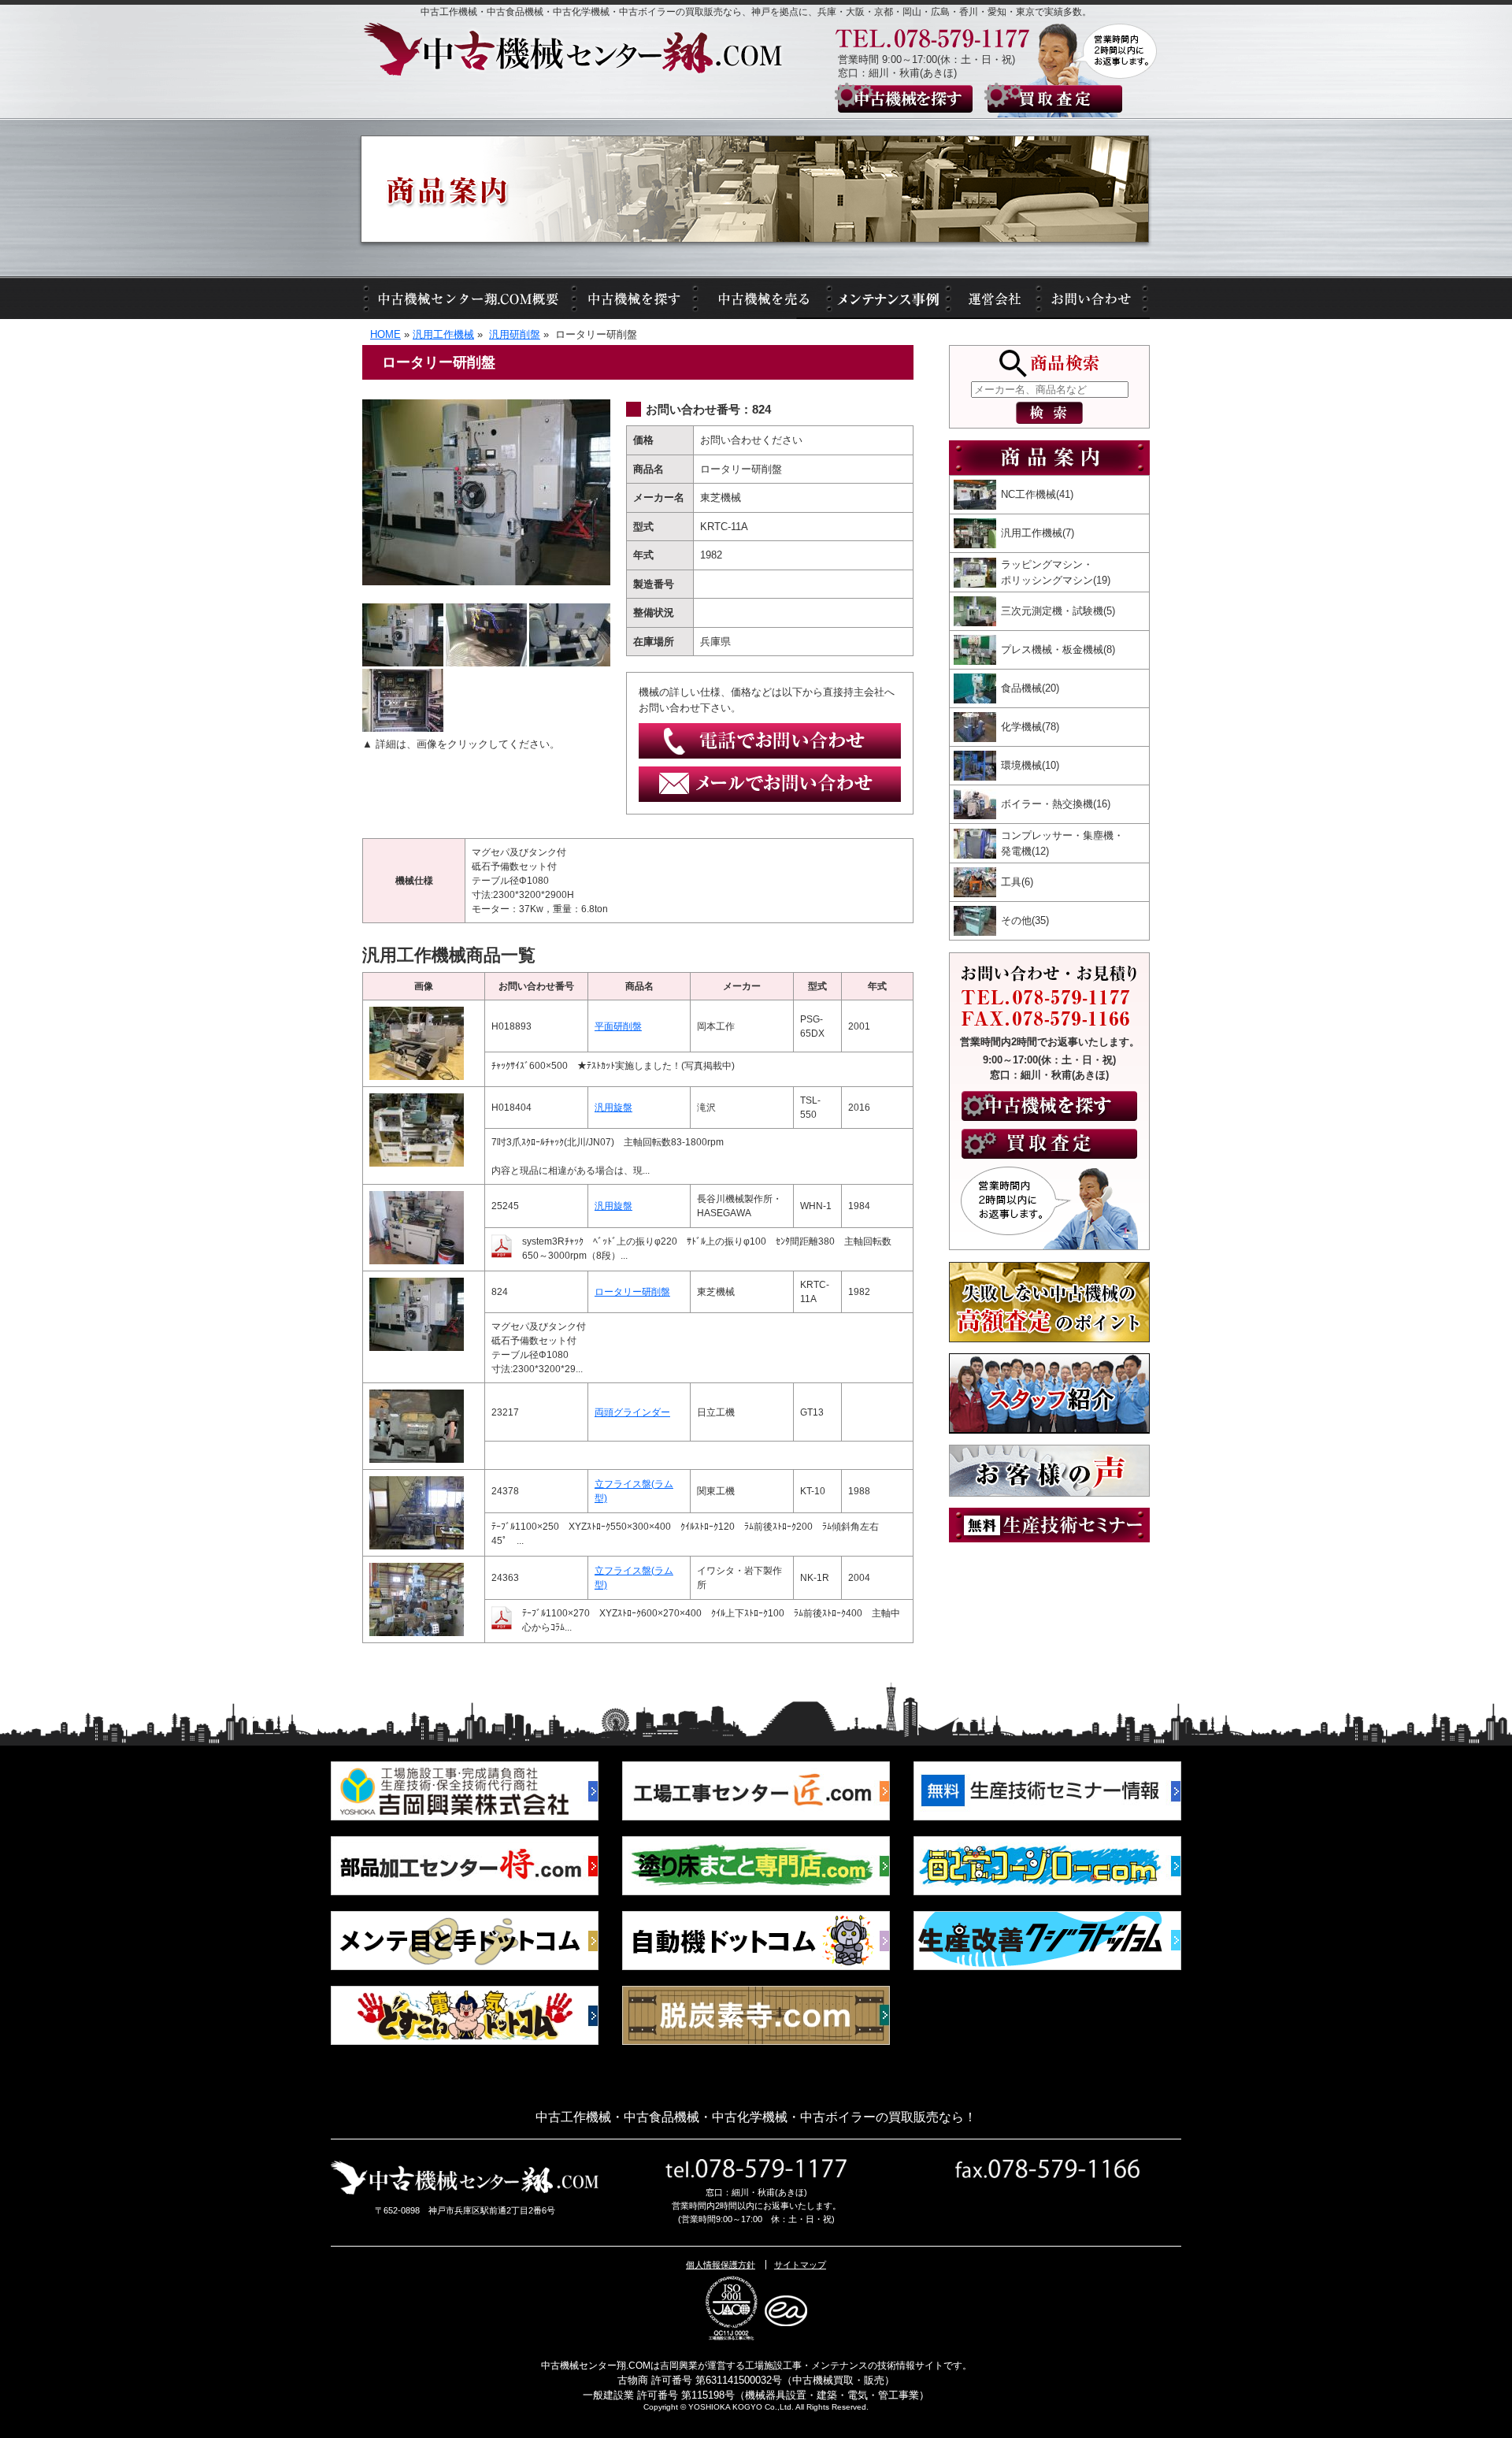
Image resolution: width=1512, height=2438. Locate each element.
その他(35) (1025, 920)
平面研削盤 (618, 1026)
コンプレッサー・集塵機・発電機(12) (1062, 843)
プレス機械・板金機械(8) (1058, 649)
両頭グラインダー (632, 1412)
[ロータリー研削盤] (486, 407)
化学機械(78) (1030, 727)
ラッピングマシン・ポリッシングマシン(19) (1056, 572)
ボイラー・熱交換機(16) (1056, 804)
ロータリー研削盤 (632, 1292)
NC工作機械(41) (1037, 494)
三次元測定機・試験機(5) (1058, 611)
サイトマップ (800, 2265)
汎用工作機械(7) (1038, 533)
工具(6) (1017, 882)
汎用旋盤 (613, 1108)
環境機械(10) (1030, 765)
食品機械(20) (1030, 688)
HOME (385, 334)
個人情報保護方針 (721, 2265)
